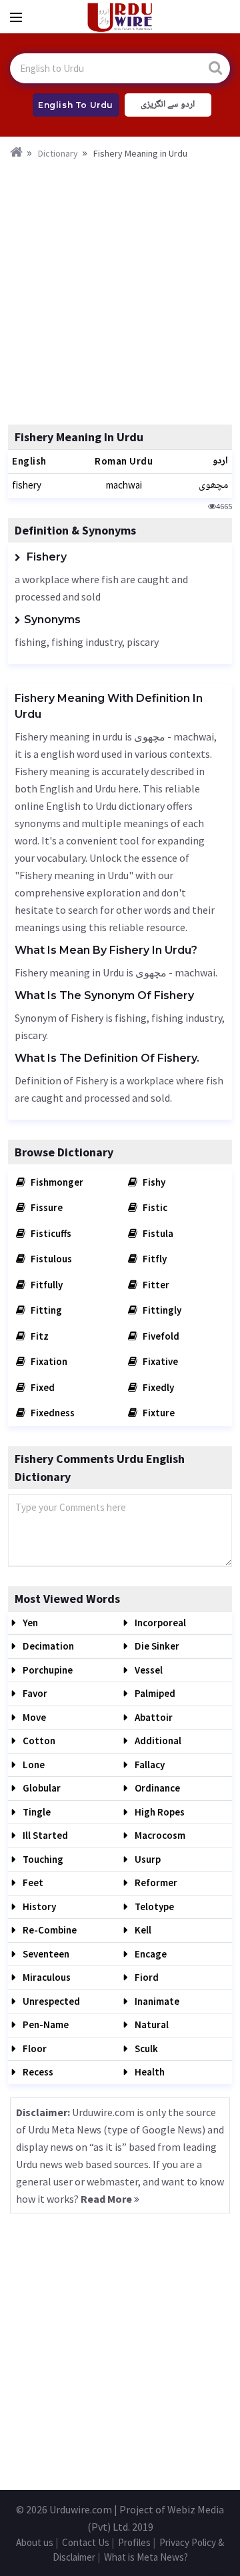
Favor (34, 1693)
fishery (27, 485)
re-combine (49, 1930)
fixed (42, 1387)
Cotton (38, 1741)
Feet (32, 1883)
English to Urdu (76, 105)
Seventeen (45, 1954)
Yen (29, 1623)
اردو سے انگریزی (168, 105)
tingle (36, 1812)
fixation (48, 1361)
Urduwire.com (81, 2509)
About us (35, 2542)
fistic (154, 1207)
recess (37, 2072)
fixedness (52, 1413)
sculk (145, 2048)
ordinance (156, 1788)
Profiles (134, 2542)
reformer (155, 1883)
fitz (39, 1336)
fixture (158, 1413)
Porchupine (47, 1670)
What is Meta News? (146, 2557)
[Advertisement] (120, 288)
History (38, 1907)
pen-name (45, 2024)
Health (149, 2072)
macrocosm (159, 1835)
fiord (146, 1977)
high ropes (159, 1812)
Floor (34, 2048)
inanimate (156, 2001)
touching (42, 1859)
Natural (151, 2024)
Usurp (147, 1859)
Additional (157, 1741)
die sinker (156, 1646)
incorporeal (159, 1623)
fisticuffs (50, 1233)
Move (33, 1717)
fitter (155, 1285)
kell (142, 1930)
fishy (153, 1182)
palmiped (154, 1693)
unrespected (50, 2001)
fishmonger (56, 1182)
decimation (47, 1646)
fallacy (149, 1765)
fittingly (161, 1310)
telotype (153, 1907)
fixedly (157, 1387)
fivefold (160, 1336)
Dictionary (58, 153)
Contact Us (86, 2542)
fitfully (46, 1285)
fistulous (50, 1259)
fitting (45, 1310)
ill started (44, 1835)
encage (150, 1954)
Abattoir (153, 1717)
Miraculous (46, 1977)
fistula (157, 1233)
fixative (159, 1361)
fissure (46, 1207)
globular (41, 1788)
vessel (148, 1670)
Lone (33, 1765)
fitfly (154, 1259)
